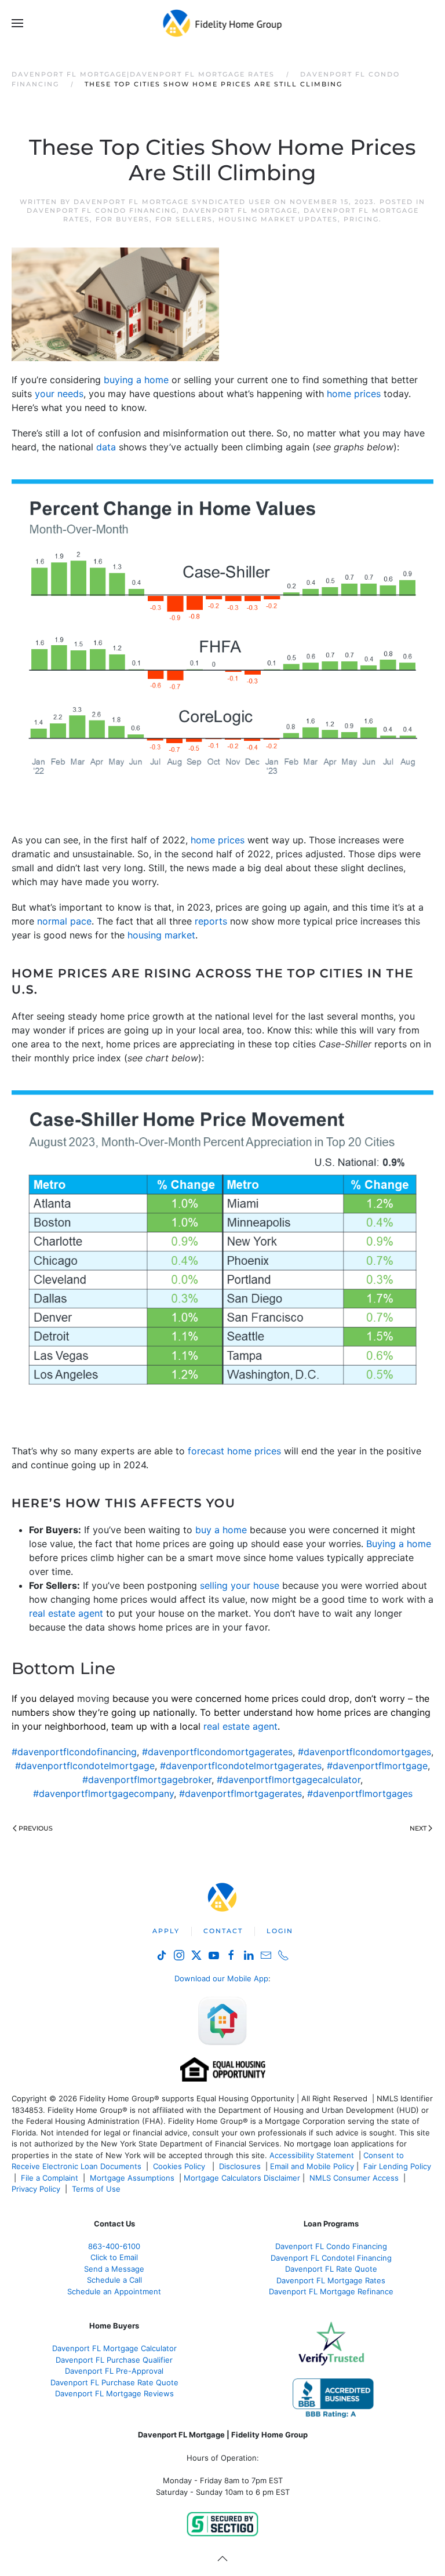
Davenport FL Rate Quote (331, 2269)
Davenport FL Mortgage (240, 210)
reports (211, 921)
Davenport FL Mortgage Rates (331, 2280)
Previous (36, 1828)
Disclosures (240, 2166)
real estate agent (66, 1613)
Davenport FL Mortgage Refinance (331, 2291)
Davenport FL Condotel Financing (331, 2258)
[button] (17, 23)
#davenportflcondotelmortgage (85, 1766)
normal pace (64, 921)
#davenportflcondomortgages (364, 1752)
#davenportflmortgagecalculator (289, 1780)
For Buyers (123, 219)
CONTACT (223, 1931)
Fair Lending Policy (397, 2166)
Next (418, 1828)
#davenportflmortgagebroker (147, 1780)
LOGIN (280, 1931)
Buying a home (399, 1544)
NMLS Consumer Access (354, 2178)
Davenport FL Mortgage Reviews (114, 2393)
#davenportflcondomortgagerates (217, 1752)
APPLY (166, 1931)
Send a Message (114, 2269)
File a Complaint (51, 2178)
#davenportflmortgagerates (240, 1793)
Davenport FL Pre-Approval (114, 2371)
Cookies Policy (180, 2166)
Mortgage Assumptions (132, 2178)
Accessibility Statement (312, 2155)
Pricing (361, 219)
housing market (161, 935)
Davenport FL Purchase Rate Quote (114, 2382)
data (106, 447)
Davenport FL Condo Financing (102, 210)
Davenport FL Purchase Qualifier (114, 2360)
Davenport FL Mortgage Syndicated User (172, 202)
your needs (59, 394)
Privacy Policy (36, 2189)
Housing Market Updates (278, 219)
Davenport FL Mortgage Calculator (114, 2348)
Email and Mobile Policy (312, 2166)
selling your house (240, 1585)
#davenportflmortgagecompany (103, 1793)
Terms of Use (97, 2189)
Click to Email (114, 2257)
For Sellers (184, 219)
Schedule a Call (114, 2280)
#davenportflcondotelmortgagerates (241, 1766)
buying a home (136, 380)
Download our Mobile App (221, 1978)
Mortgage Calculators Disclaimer (242, 2178)
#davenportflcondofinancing (74, 1752)
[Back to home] (223, 23)
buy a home (221, 1530)
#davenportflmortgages (360, 1793)
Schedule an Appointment (114, 2291)
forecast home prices (234, 1451)
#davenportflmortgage (377, 1766)
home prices (354, 394)
